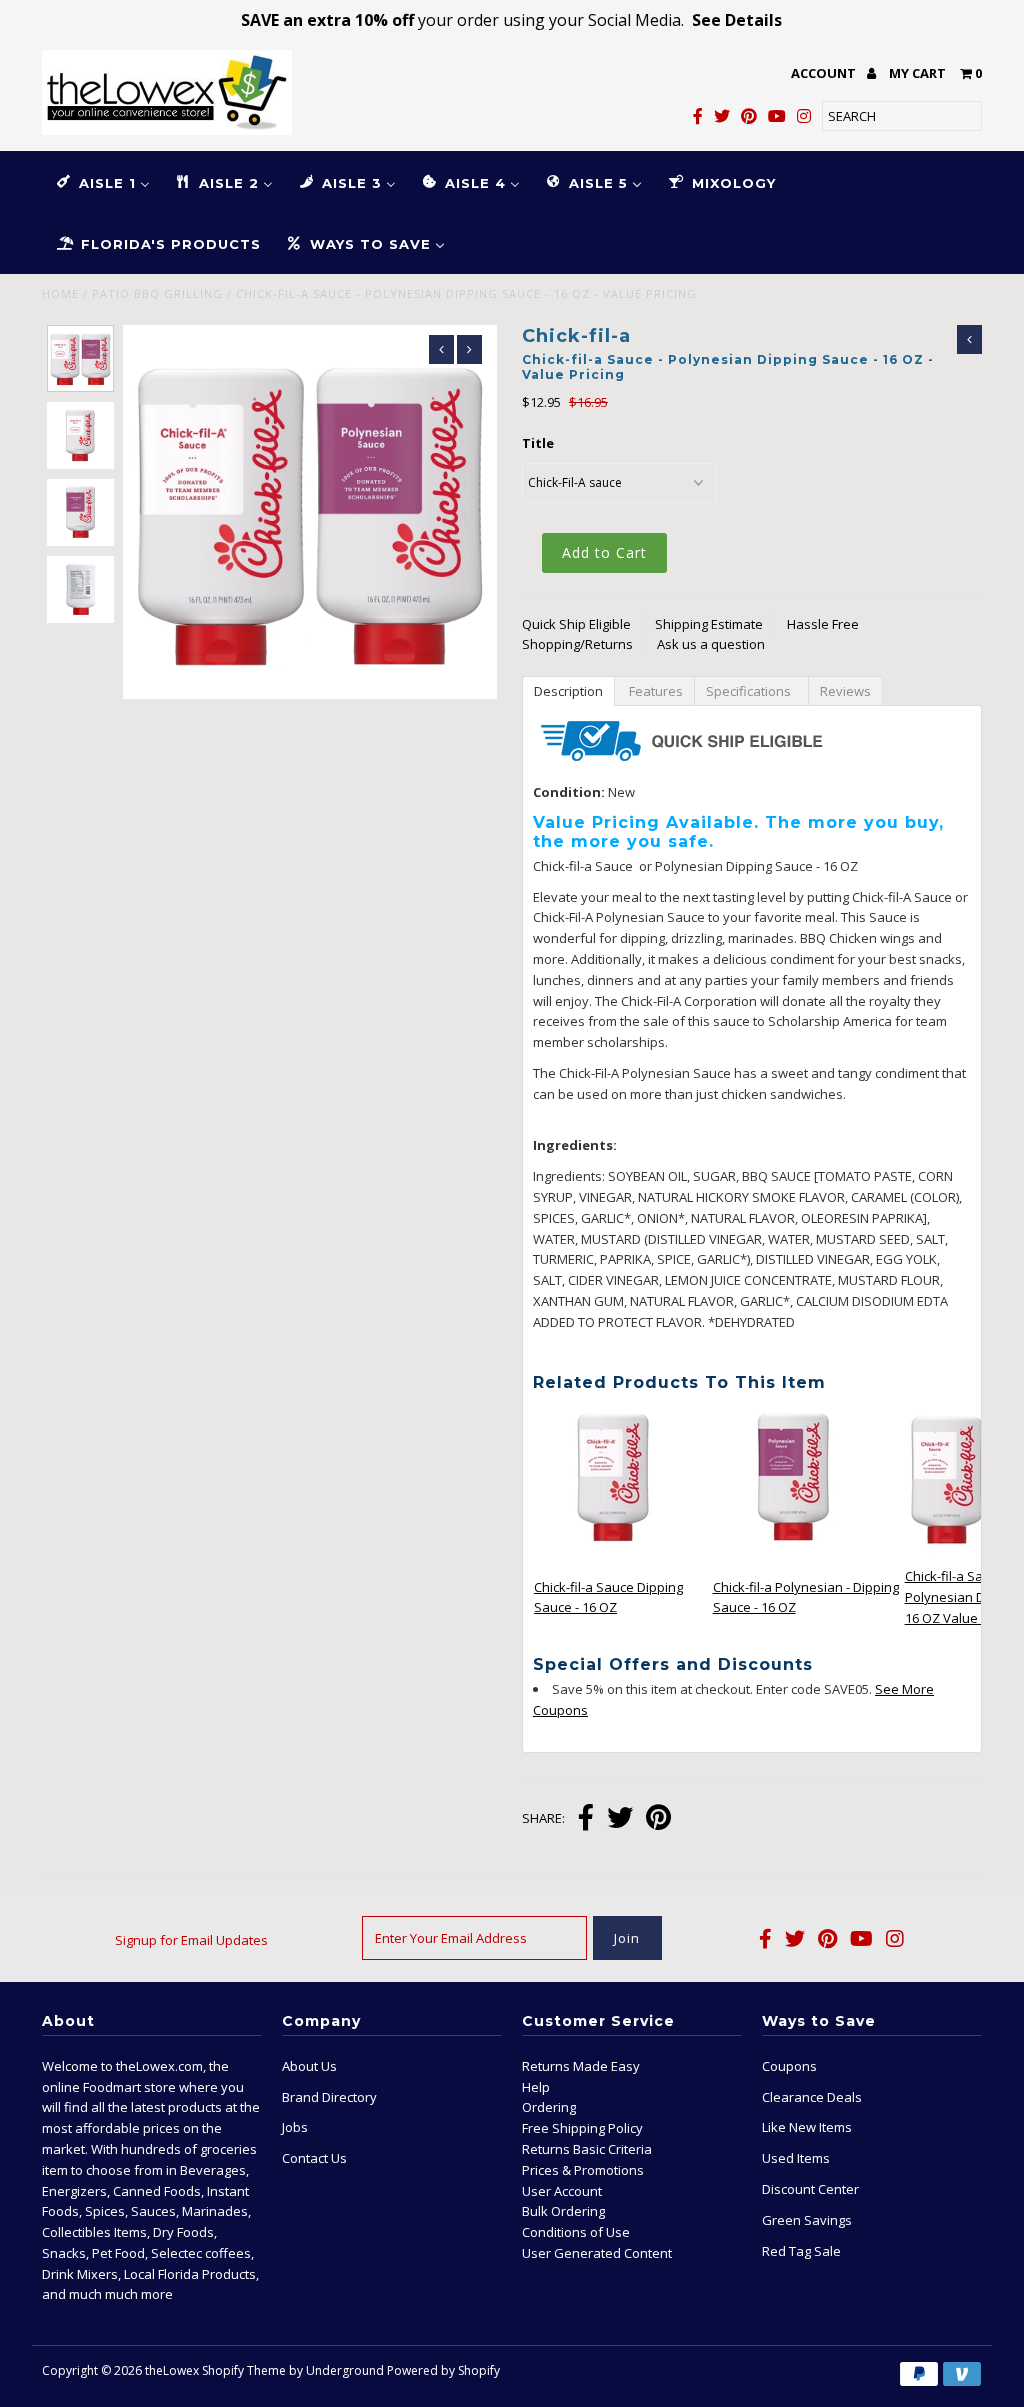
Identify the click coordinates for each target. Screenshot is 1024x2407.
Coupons (789, 2066)
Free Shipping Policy (582, 2128)
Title (538, 443)
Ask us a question (711, 644)
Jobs (295, 2127)
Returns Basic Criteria (587, 2149)
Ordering (549, 2107)
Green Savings (807, 2220)
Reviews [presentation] (845, 691)
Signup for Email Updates (191, 1940)
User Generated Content (597, 2253)
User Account (562, 2191)
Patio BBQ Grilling (157, 293)
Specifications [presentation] (751, 691)
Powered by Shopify (443, 2370)
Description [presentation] (568, 691)
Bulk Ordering (563, 2211)
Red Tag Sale (801, 2251)
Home (60, 293)
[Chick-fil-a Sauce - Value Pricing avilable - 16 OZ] (614, 1553)
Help (536, 2087)
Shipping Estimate (709, 624)
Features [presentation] (654, 691)
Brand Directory (329, 2097)
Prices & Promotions (583, 2170)
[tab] (568, 690)
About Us (309, 2066)
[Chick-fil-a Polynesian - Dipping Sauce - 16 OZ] (793, 1553)
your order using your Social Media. (511, 20)
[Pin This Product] (658, 1819)
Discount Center (810, 2189)
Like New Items (807, 2127)
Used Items (796, 2158)
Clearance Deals (812, 2097)
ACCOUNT (825, 73)
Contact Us (314, 2158)
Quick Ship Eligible (576, 624)
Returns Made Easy (581, 2066)
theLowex (172, 2370)
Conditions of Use (576, 2232)
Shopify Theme (244, 2370)
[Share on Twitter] (620, 1819)
